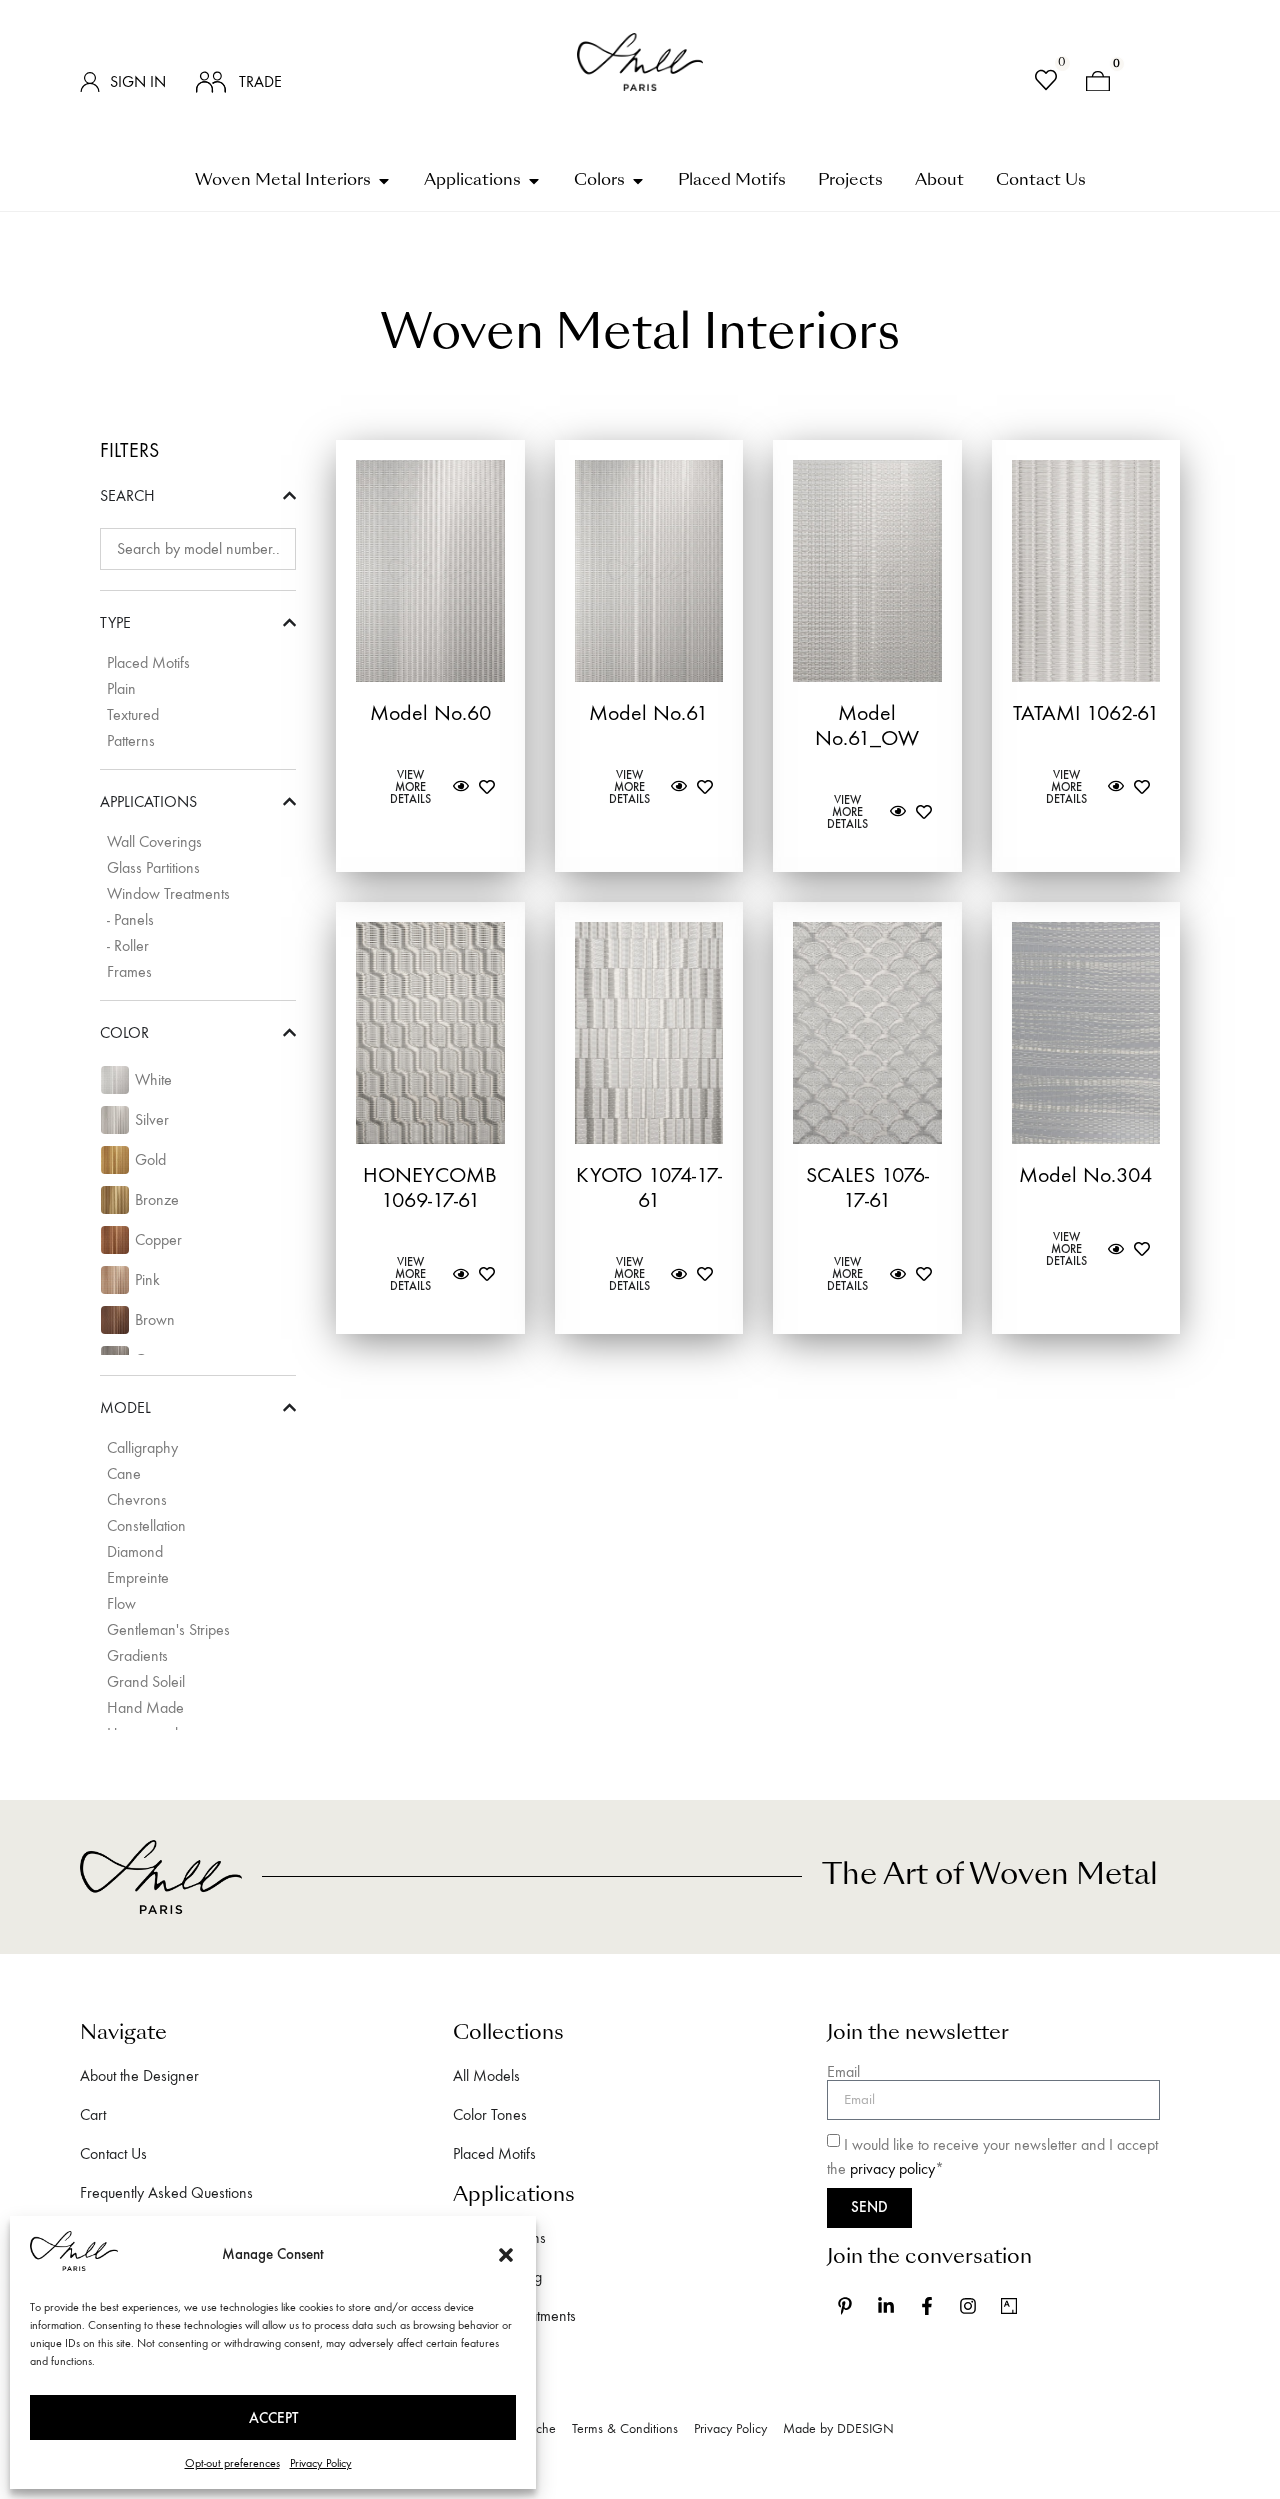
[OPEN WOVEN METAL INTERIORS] (384, 181)
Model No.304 (1085, 1175)
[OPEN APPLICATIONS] (534, 181)
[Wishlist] (1046, 82)
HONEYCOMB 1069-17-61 (430, 1187)
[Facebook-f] (927, 2306)
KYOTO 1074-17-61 (649, 1187)
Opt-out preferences (232, 2463)
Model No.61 (648, 713)
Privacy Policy (321, 2463)
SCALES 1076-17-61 (867, 1187)
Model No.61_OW (867, 725)
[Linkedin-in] (886, 2306)
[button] (506, 2255)
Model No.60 (430, 713)
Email (843, 2072)
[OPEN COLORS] (638, 181)
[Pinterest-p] (845, 2306)
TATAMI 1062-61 (1086, 713)
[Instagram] (968, 2306)
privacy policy (892, 2168)
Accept (273, 2418)
